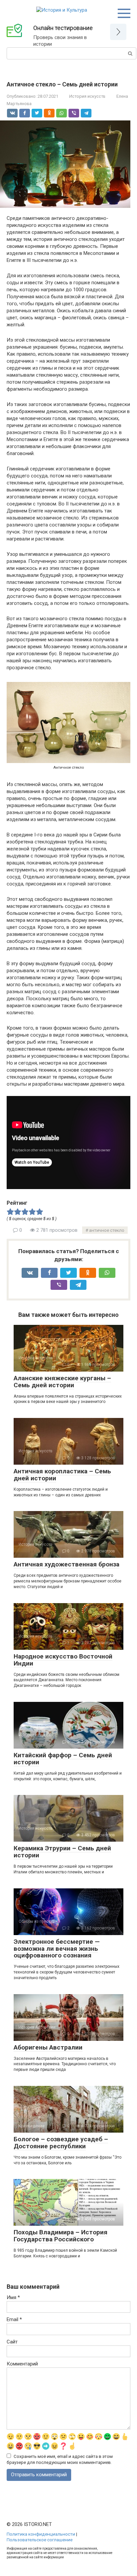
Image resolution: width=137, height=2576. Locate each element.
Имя (13, 2297)
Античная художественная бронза (67, 1564)
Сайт (12, 2342)
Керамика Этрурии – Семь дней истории (62, 1852)
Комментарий (22, 2364)
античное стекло (107, 1230)
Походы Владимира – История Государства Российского (61, 2236)
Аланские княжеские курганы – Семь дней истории (62, 1382)
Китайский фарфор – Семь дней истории (63, 1759)
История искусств (87, 96)
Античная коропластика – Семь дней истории (62, 1475)
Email (14, 2319)
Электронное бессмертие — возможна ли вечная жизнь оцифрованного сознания (57, 1949)
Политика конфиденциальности (41, 2534)
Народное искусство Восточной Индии (63, 1660)
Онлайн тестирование (63, 28)
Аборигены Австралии (48, 2047)
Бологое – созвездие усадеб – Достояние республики (61, 2143)
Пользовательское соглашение (40, 2540)
